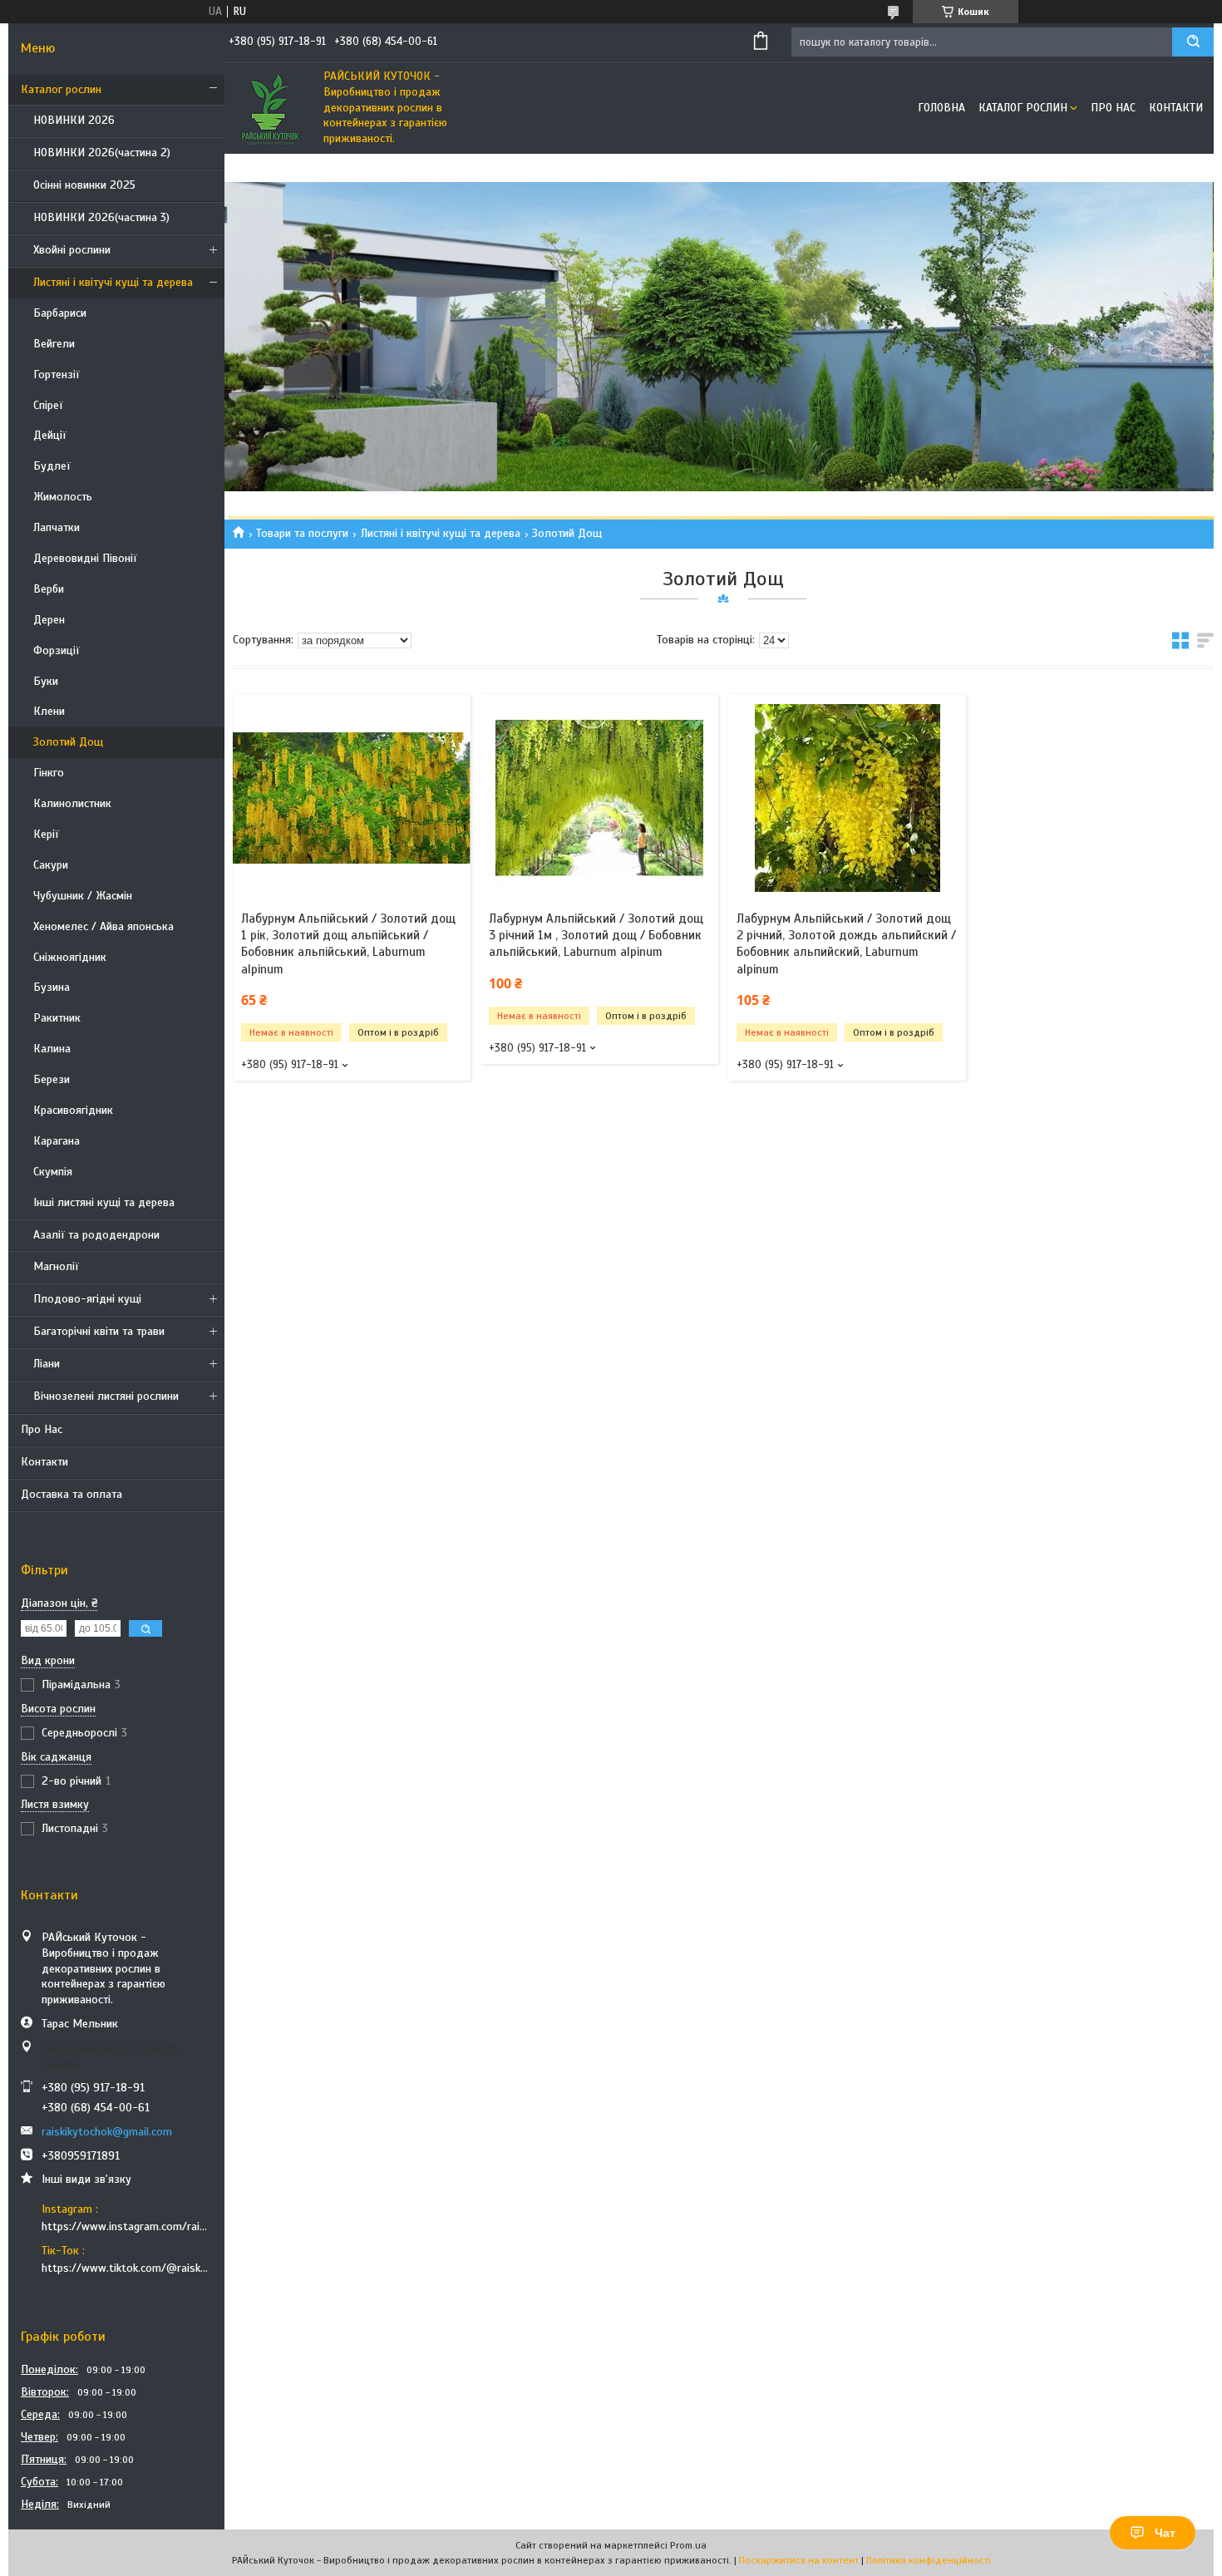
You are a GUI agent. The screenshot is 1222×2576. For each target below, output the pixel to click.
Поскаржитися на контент (799, 2560)
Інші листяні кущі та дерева (104, 1202)
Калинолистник (72, 803)
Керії (46, 834)
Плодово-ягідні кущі (87, 1299)
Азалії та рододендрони (96, 1235)
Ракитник (57, 1018)
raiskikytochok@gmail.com (107, 2132)
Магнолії (56, 1266)
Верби (49, 589)
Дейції (50, 435)
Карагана (57, 1141)
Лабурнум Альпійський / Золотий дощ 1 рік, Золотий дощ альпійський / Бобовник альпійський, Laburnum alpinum (348, 944)
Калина (52, 1049)
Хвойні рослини (72, 250)
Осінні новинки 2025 (84, 185)
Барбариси (60, 313)
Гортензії (57, 374)
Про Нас (42, 1429)
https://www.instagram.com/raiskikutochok (127, 2226)
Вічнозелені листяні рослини (106, 1396)
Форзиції (57, 650)
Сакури (51, 865)
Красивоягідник (73, 1110)
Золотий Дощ (68, 742)
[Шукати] (1193, 42)
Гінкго (49, 773)
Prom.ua (688, 2545)
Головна (941, 108)
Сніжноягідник (70, 957)
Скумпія (53, 1172)
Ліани (47, 1364)
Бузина (52, 987)
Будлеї (52, 466)
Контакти (44, 1462)
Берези (52, 1079)
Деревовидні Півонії (85, 558)
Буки (46, 681)
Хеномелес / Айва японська (103, 926)
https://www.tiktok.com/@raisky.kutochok (127, 2268)
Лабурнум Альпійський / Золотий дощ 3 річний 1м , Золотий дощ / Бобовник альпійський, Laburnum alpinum (596, 936)
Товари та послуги (302, 533)
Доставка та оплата (71, 1494)
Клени (49, 711)
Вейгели (54, 344)
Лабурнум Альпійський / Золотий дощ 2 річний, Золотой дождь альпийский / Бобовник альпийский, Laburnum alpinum (846, 944)
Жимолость (63, 497)
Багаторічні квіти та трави (99, 1331)
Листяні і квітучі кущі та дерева (113, 282)
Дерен (49, 620)
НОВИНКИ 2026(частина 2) (102, 153)
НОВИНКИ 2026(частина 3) (101, 217)
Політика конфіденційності (929, 2560)
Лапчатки (57, 527)
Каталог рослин (61, 89)
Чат (1165, 2533)
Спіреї (48, 405)
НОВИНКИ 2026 (74, 120)
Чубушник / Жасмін (83, 896)
